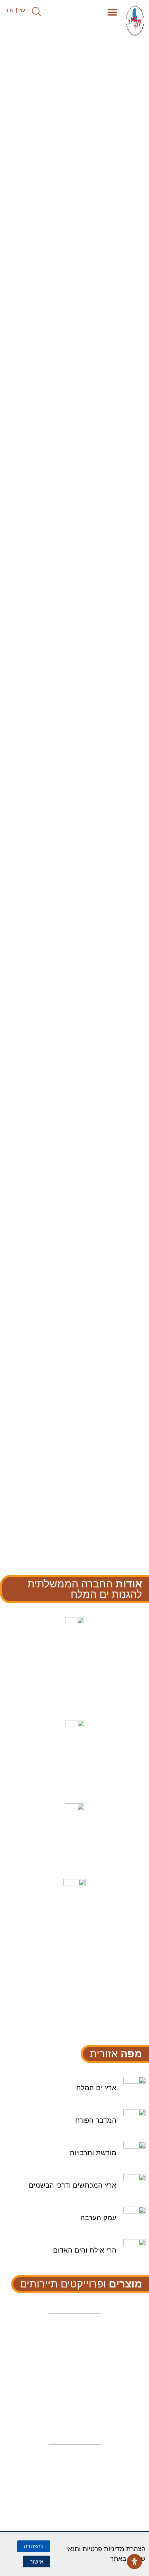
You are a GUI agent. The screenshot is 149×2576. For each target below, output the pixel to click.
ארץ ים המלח (96, 2088)
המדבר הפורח (96, 2120)
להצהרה (34, 2546)
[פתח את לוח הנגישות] (134, 2561)
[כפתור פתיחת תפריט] (112, 12)
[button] (37, 12)
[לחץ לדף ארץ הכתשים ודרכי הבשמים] (92, 2287)
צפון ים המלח (74, 2384)
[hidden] (75, 2365)
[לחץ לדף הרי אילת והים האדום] (76, 2208)
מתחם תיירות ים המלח (74, 2516)
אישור (37, 2561)
